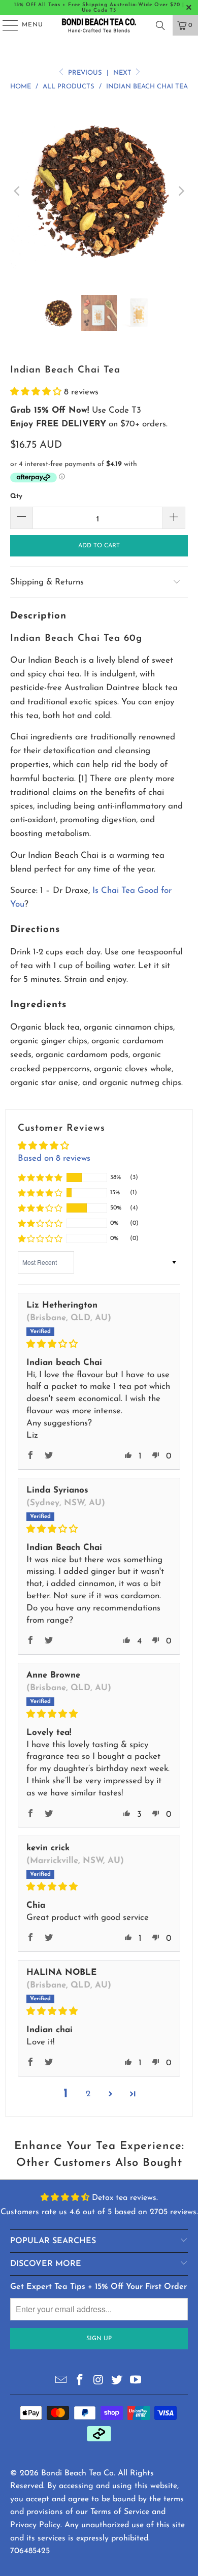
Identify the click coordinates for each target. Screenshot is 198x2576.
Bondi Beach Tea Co (77, 2473)
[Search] (160, 25)
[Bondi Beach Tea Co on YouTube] (136, 2381)
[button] (37, 392)
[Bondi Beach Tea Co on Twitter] (117, 2381)
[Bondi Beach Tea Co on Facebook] (80, 2381)
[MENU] (5, 25)
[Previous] (18, 191)
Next (123, 73)
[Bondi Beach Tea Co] (99, 25)
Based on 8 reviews (54, 1158)
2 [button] (88, 2094)
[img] (99, 1344)
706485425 (30, 2551)
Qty (16, 496)
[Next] (180, 191)
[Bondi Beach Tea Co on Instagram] (98, 2381)
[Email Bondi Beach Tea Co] (61, 2381)
